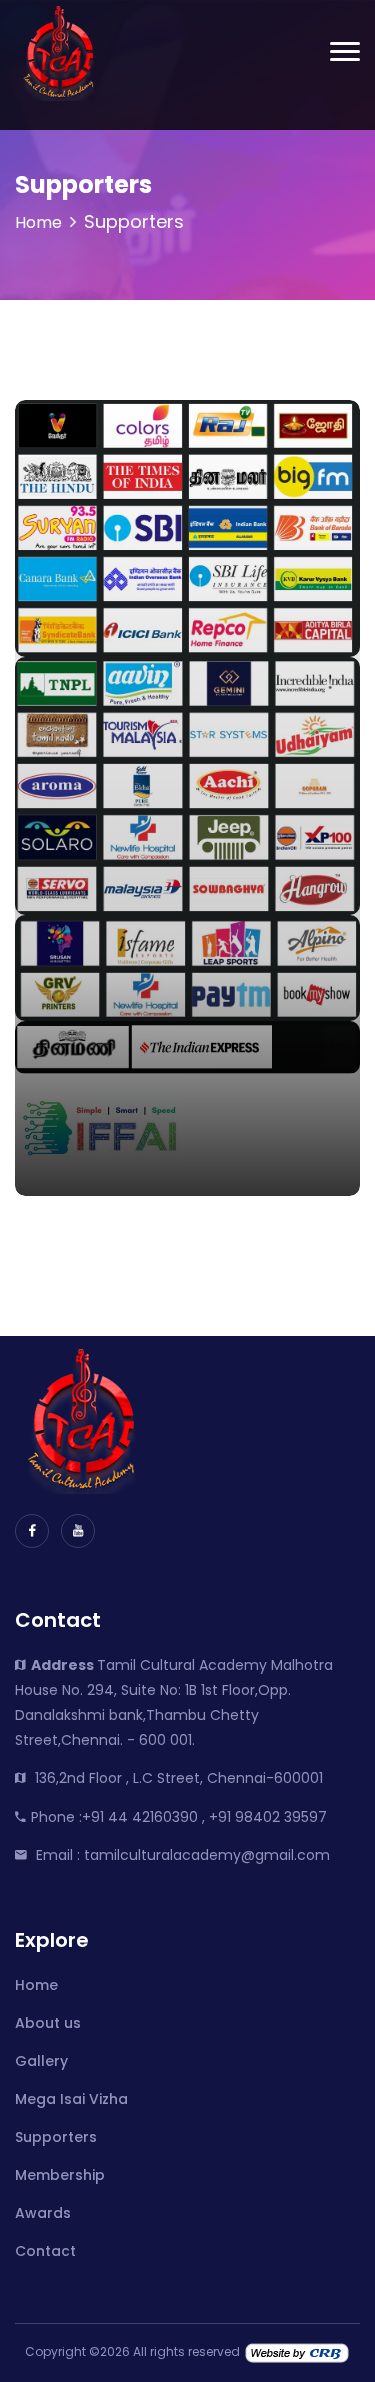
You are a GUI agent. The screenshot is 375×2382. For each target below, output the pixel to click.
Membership (60, 2175)
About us (48, 2023)
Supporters (56, 2137)
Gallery (41, 2061)
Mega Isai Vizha (71, 2099)
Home (38, 222)
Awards (43, 2213)
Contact (45, 2251)
